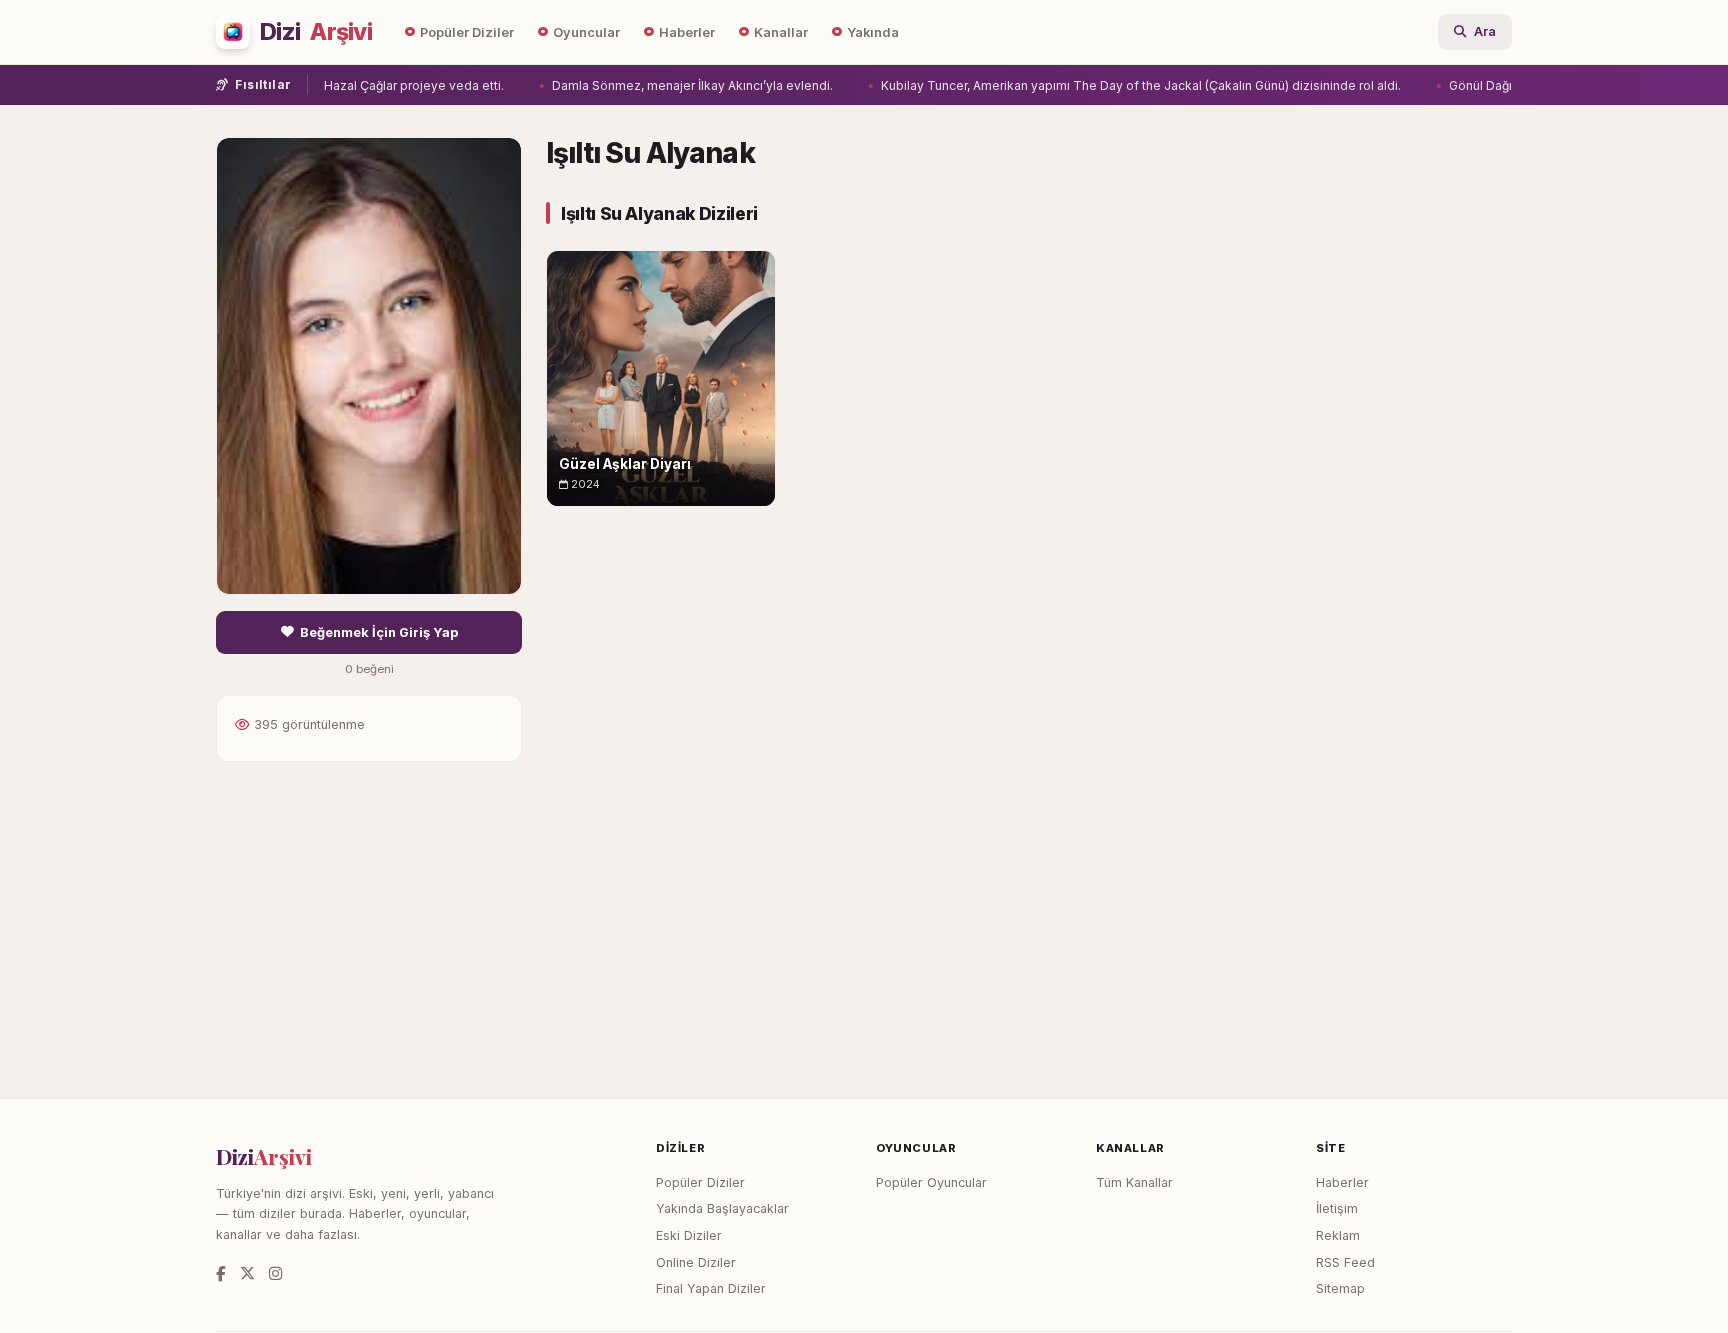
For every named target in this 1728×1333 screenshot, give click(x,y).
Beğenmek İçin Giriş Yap (379, 632)
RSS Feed (1345, 1262)
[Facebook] (221, 1273)
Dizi (316, 32)
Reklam (1338, 1235)
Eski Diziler (689, 1235)
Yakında (873, 32)
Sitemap (1340, 1288)
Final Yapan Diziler (711, 1288)
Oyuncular (586, 32)
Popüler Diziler (467, 32)
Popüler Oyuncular (931, 1182)
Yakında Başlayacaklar (722, 1208)
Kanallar (781, 32)
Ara (1485, 31)
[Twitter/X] (247, 1273)
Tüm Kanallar (1134, 1182)
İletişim (1337, 1208)
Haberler (687, 32)
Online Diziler (696, 1262)
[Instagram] (275, 1273)
